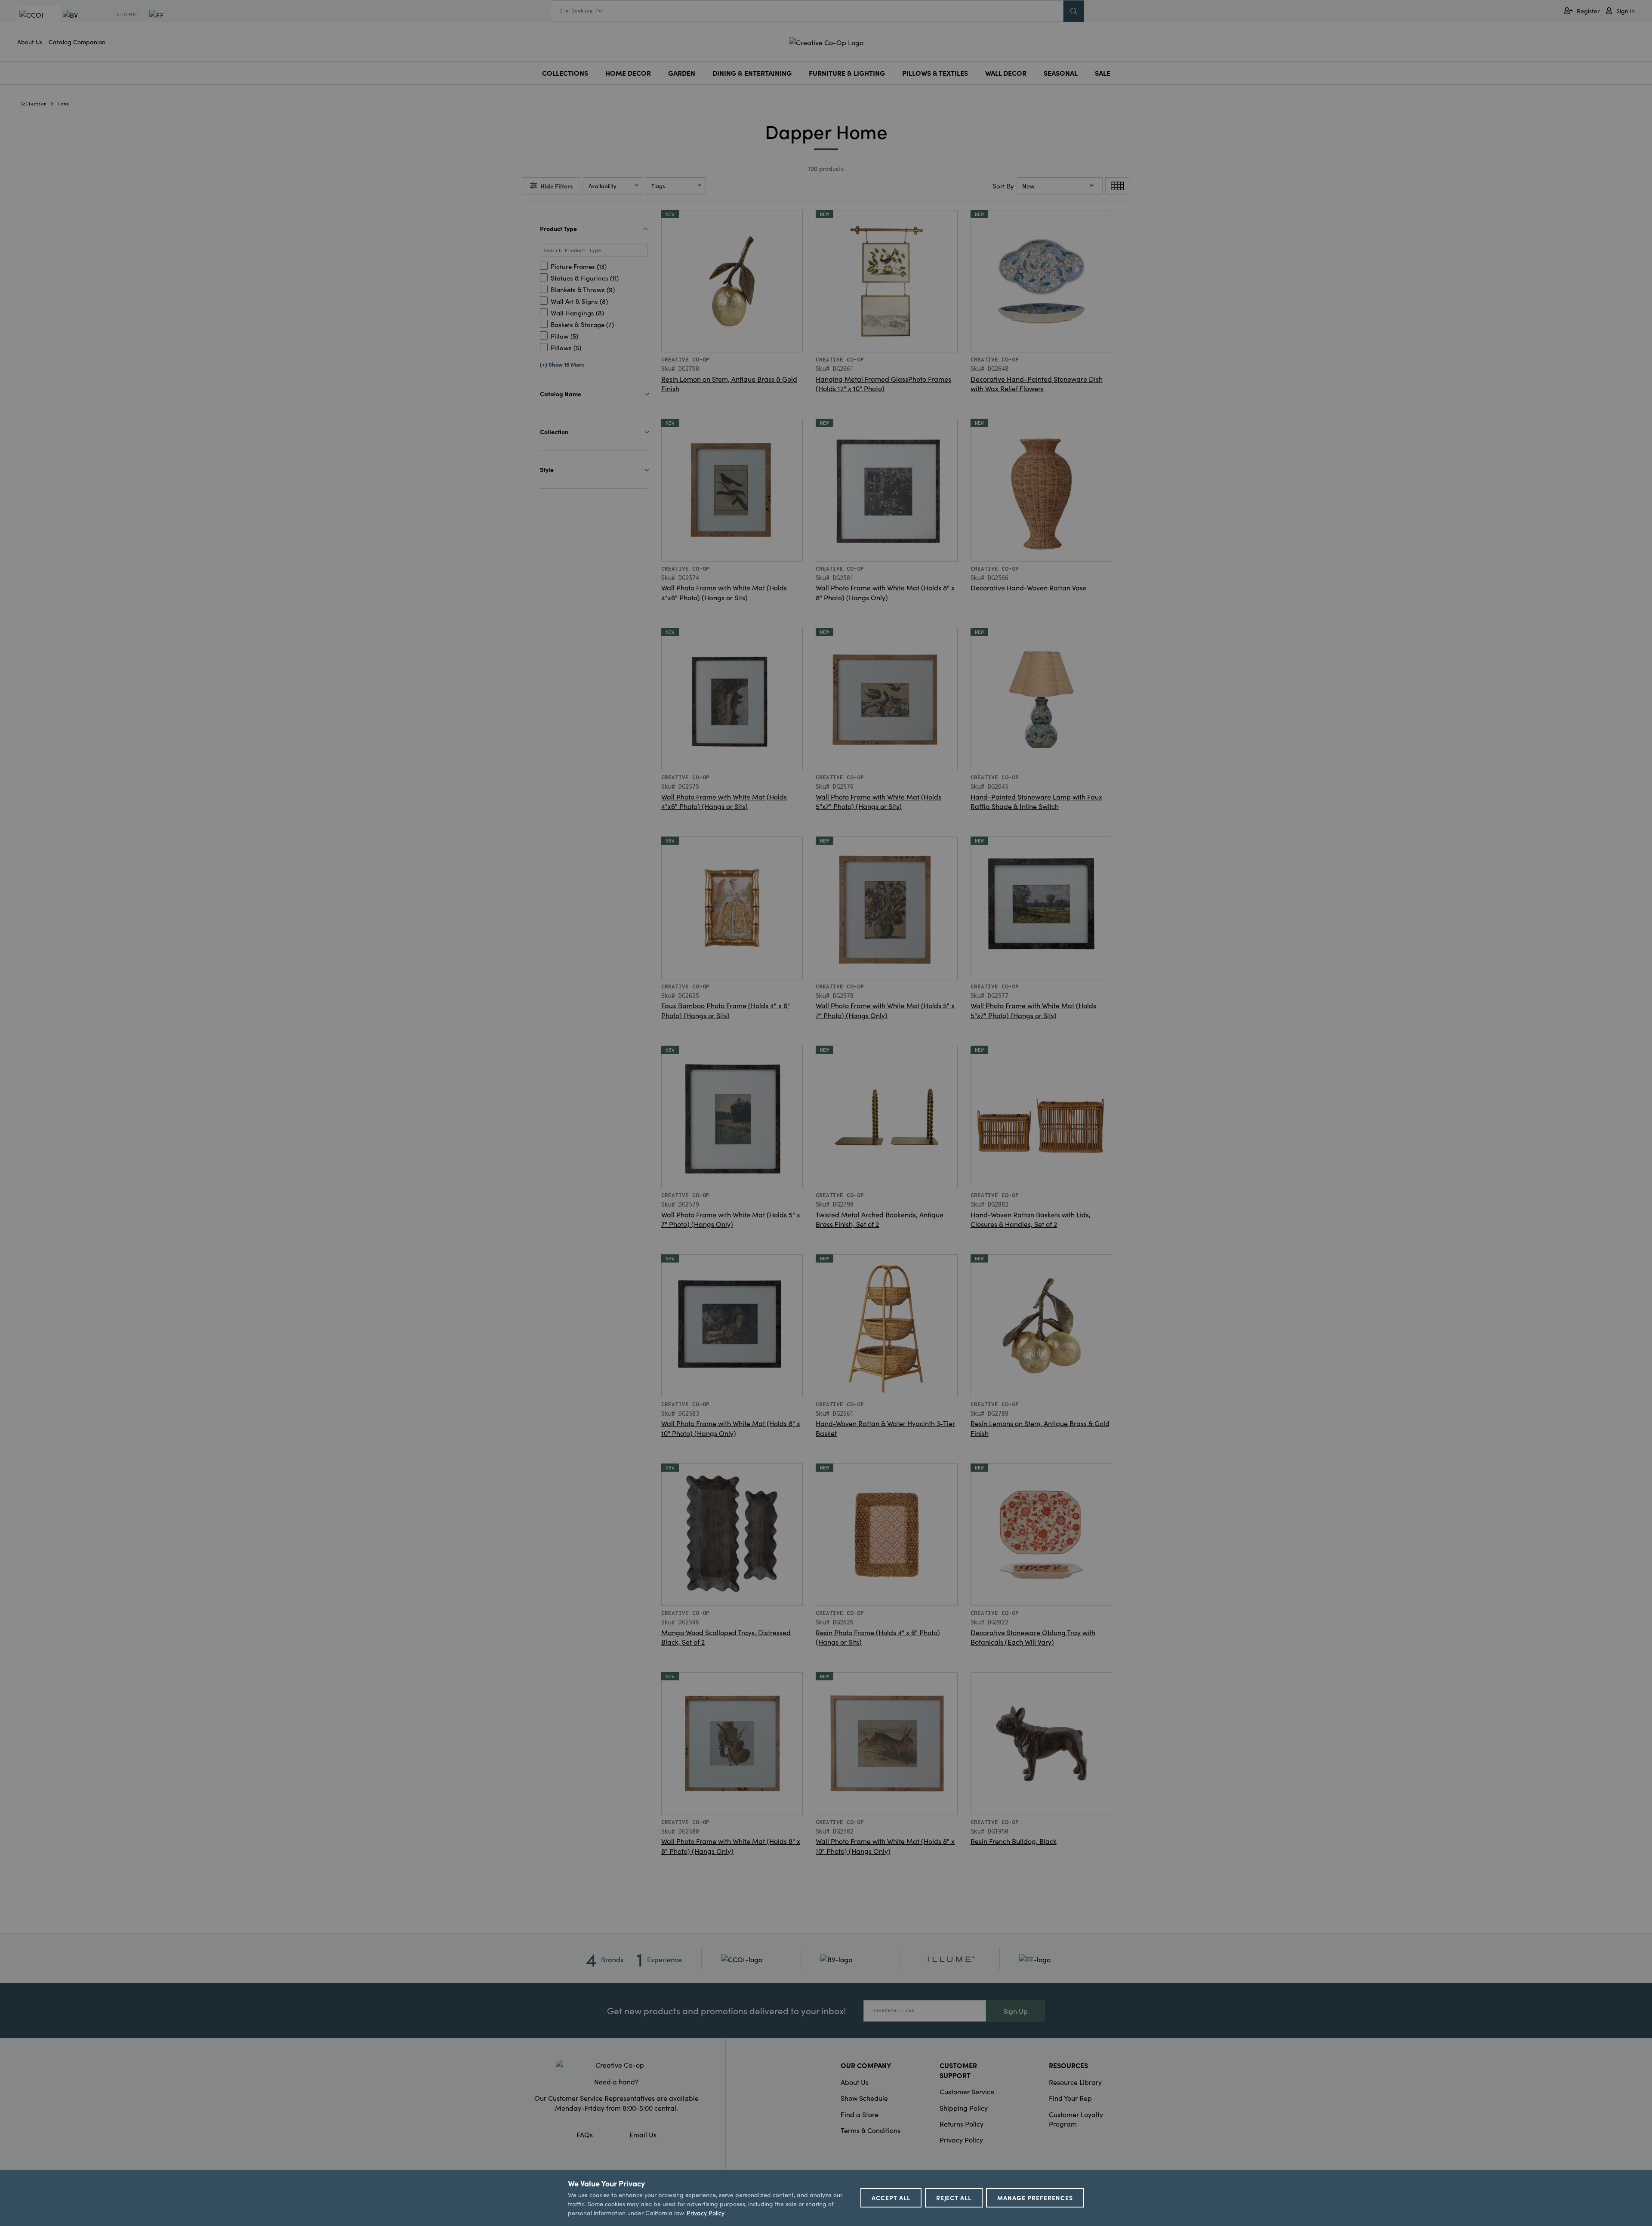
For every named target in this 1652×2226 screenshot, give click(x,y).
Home (64, 104)
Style (547, 469)
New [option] (1028, 186)
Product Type (558, 228)
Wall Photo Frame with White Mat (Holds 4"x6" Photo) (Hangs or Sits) (724, 592)
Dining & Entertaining (752, 73)
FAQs (585, 2134)
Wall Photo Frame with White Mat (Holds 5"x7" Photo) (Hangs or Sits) (878, 801)
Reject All (954, 2198)
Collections (565, 73)
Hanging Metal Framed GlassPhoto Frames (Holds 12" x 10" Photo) (883, 383)
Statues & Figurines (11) (585, 278)
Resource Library (1075, 2082)
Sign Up (1016, 2011)
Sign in (1626, 11)
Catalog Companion (77, 42)
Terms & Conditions (871, 2130)
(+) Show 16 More (562, 364)
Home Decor (628, 73)
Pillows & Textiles (935, 73)
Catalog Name (561, 394)
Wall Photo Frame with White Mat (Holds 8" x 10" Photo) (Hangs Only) (731, 1428)
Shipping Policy (964, 2108)
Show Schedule (864, 2098)
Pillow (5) (564, 336)
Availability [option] (603, 186)
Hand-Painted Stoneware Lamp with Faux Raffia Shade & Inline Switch (1036, 801)
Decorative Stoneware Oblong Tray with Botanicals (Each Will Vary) (1033, 1637)
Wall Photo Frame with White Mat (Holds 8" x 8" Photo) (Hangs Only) (885, 592)
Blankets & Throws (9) (583, 289)
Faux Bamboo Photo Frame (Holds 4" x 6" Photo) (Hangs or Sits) (726, 1010)
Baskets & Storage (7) (582, 324)
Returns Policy (962, 2124)
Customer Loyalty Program (1076, 2119)
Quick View (732, 333)
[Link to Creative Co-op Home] (616, 2065)
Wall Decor (1006, 73)
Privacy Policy (961, 2140)
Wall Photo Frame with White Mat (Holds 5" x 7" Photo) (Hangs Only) (885, 1010)
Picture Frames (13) (579, 266)
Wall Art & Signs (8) (579, 301)
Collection (34, 104)
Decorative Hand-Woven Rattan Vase (1029, 587)
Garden (682, 73)
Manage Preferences (1035, 2198)
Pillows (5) (566, 347)
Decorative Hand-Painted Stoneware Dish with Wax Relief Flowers (1037, 383)
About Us (30, 42)
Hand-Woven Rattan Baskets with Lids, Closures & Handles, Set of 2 (1031, 1219)
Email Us (643, 2134)
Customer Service (967, 2091)
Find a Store (860, 2114)
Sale (1103, 73)
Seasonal (1061, 73)
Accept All (891, 2198)
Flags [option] (658, 186)
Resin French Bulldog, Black (1014, 1841)
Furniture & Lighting (847, 73)
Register (1588, 11)
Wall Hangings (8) (577, 313)
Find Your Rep (1070, 2098)
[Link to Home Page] (826, 41)
